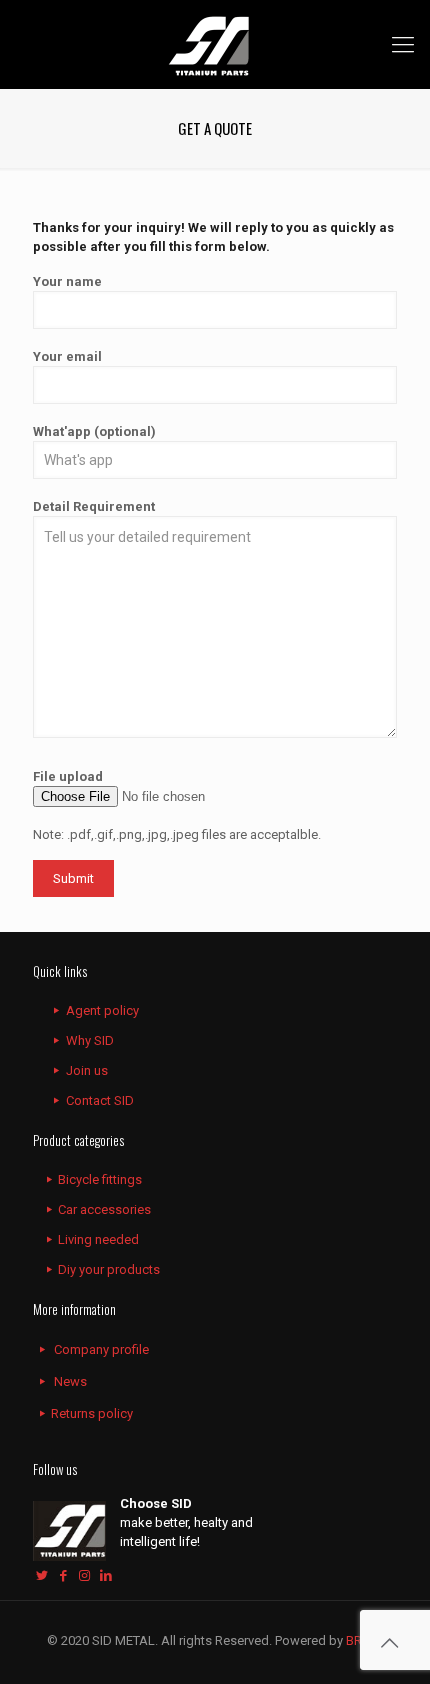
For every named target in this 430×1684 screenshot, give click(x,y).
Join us (87, 1070)
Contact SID (100, 1100)
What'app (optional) (94, 431)
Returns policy (92, 1413)
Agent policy (102, 1010)
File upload (68, 776)
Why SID (90, 1040)
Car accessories (104, 1209)
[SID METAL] (215, 44)
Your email (67, 356)
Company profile (101, 1349)
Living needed (98, 1239)
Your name (67, 281)
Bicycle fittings (100, 1179)
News (70, 1381)
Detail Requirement (94, 506)
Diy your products (109, 1269)
